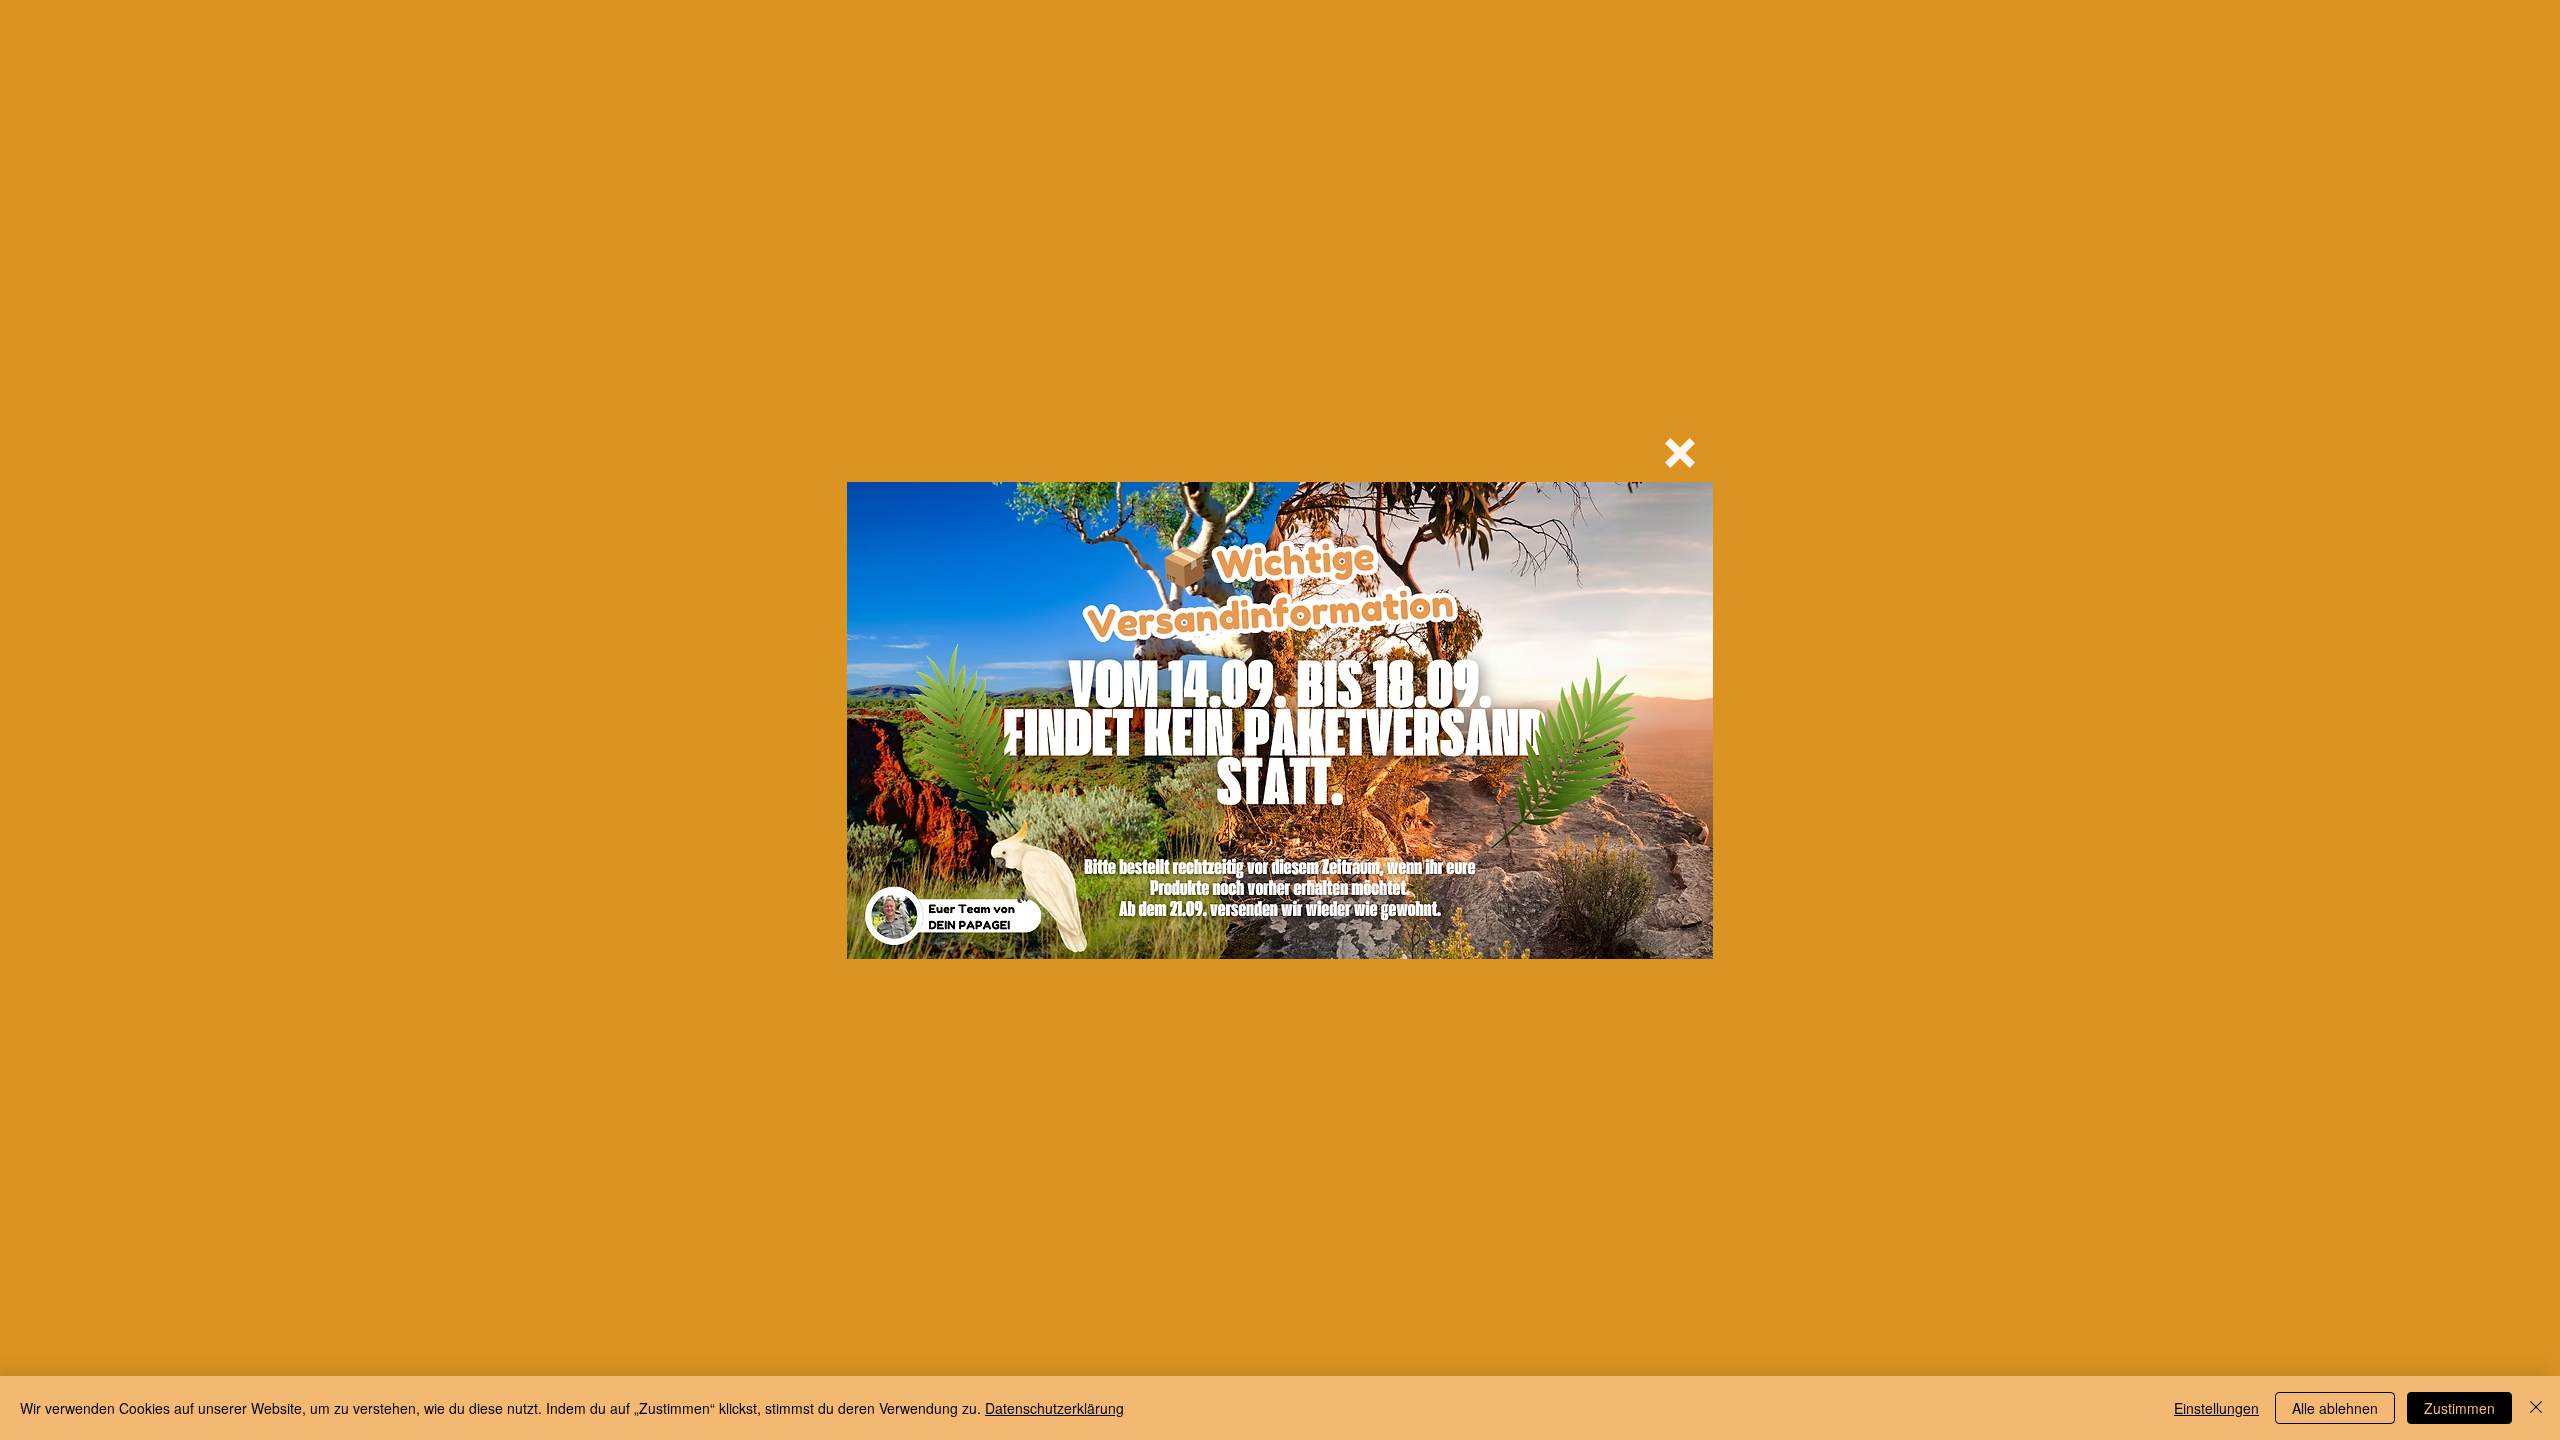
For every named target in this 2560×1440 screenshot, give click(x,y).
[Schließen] (2536, 1408)
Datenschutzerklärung (1054, 1408)
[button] (1680, 453)
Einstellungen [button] (2216, 1408)
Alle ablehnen (2335, 1408)
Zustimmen (2459, 1408)
